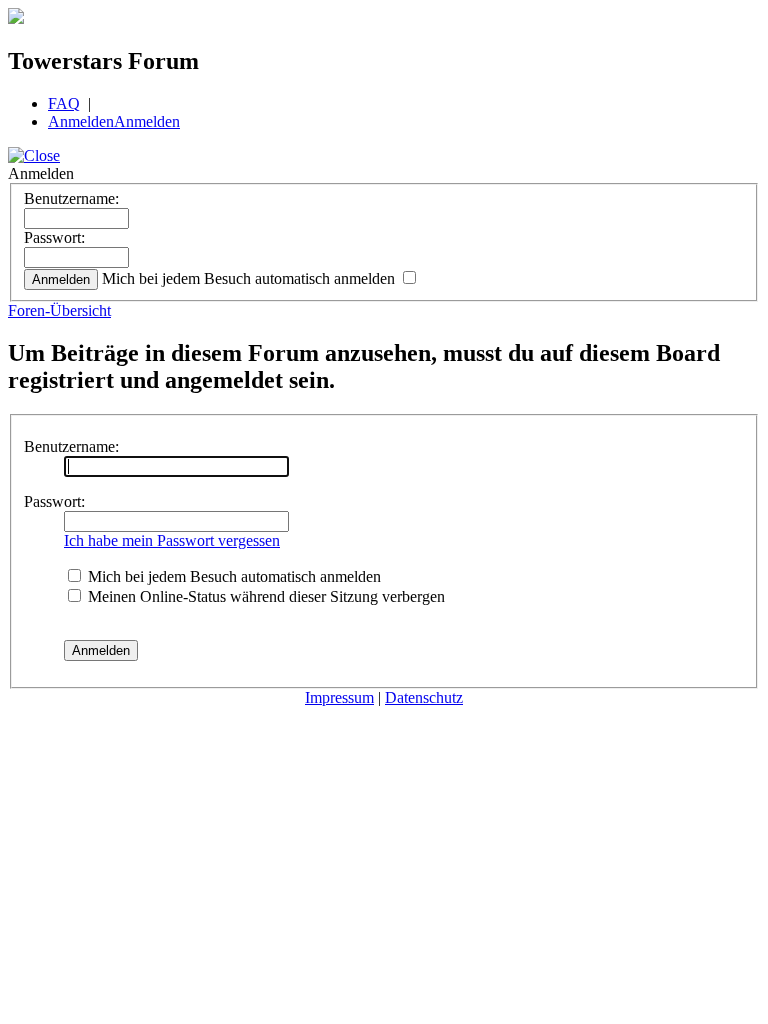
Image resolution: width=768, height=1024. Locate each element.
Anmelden (81, 121)
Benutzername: (71, 198)
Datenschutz (424, 697)
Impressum (339, 697)
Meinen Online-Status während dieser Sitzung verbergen (264, 596)
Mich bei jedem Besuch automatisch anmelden (250, 278)
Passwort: (54, 237)
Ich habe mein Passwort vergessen (172, 540)
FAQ (64, 103)
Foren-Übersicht (59, 310)
